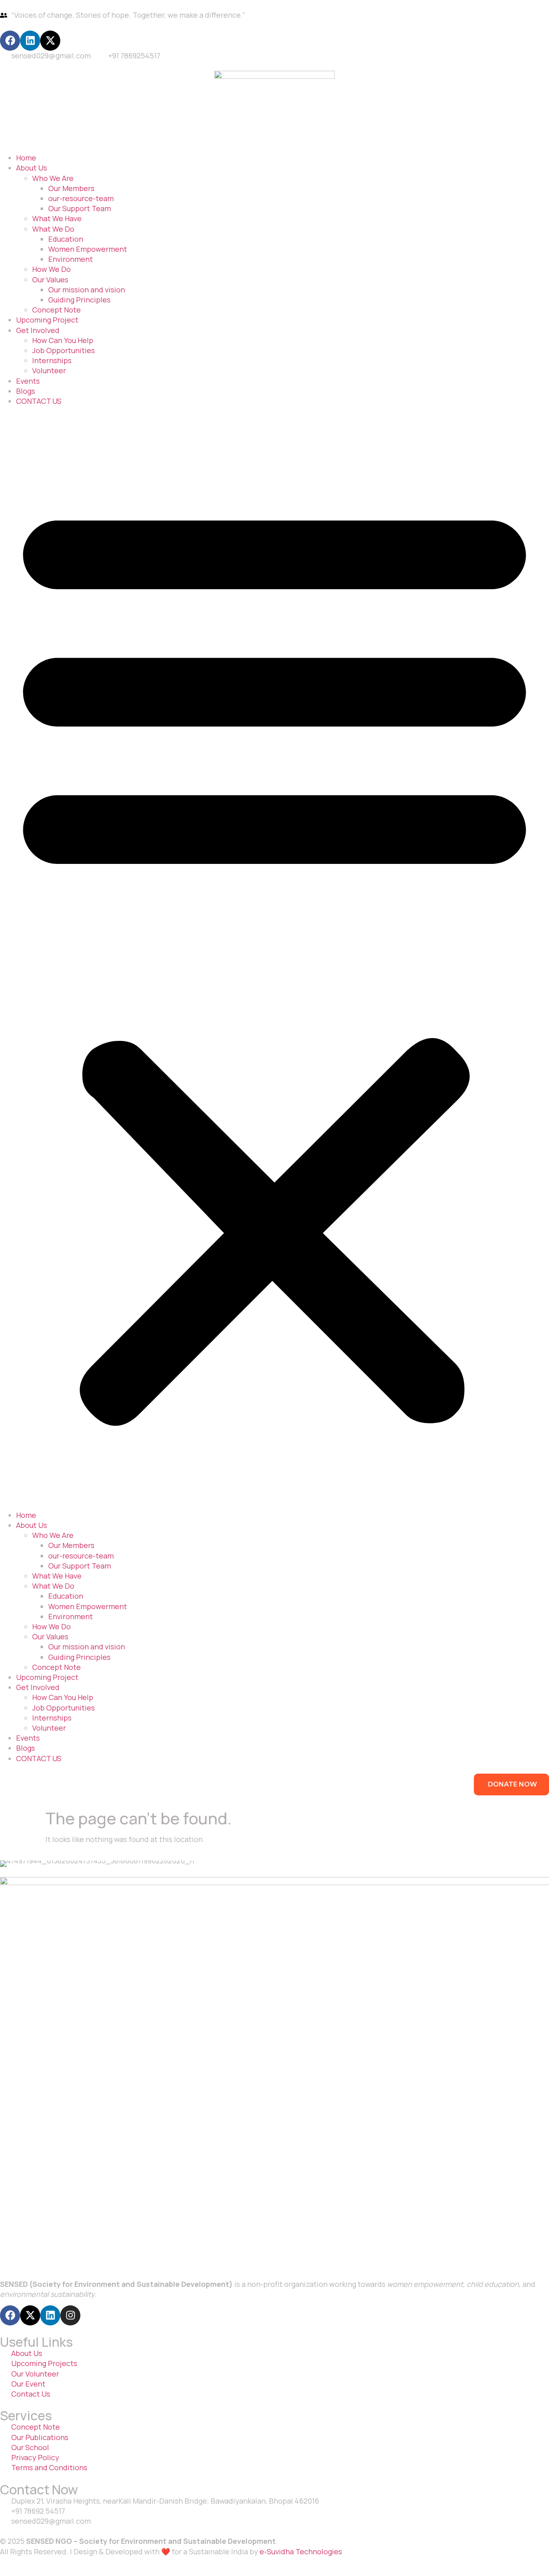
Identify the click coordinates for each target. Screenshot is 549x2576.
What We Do (53, 229)
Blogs (26, 391)
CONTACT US (39, 401)
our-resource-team (81, 198)
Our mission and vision (87, 290)
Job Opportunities (64, 350)
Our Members (71, 188)
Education (66, 239)
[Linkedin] (30, 41)
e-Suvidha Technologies (301, 2551)
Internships (52, 360)
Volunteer (49, 370)
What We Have (57, 218)
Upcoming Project (47, 320)
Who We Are (53, 178)
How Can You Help (63, 340)
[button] (274, 958)
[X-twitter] (50, 41)
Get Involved (38, 330)
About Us (32, 168)
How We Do (51, 269)
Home (26, 158)
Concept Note (56, 310)
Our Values (50, 280)
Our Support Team (80, 208)
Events (28, 381)
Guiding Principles (79, 300)
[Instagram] (70, 2315)
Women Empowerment (88, 249)
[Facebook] (10, 41)
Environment (71, 259)
